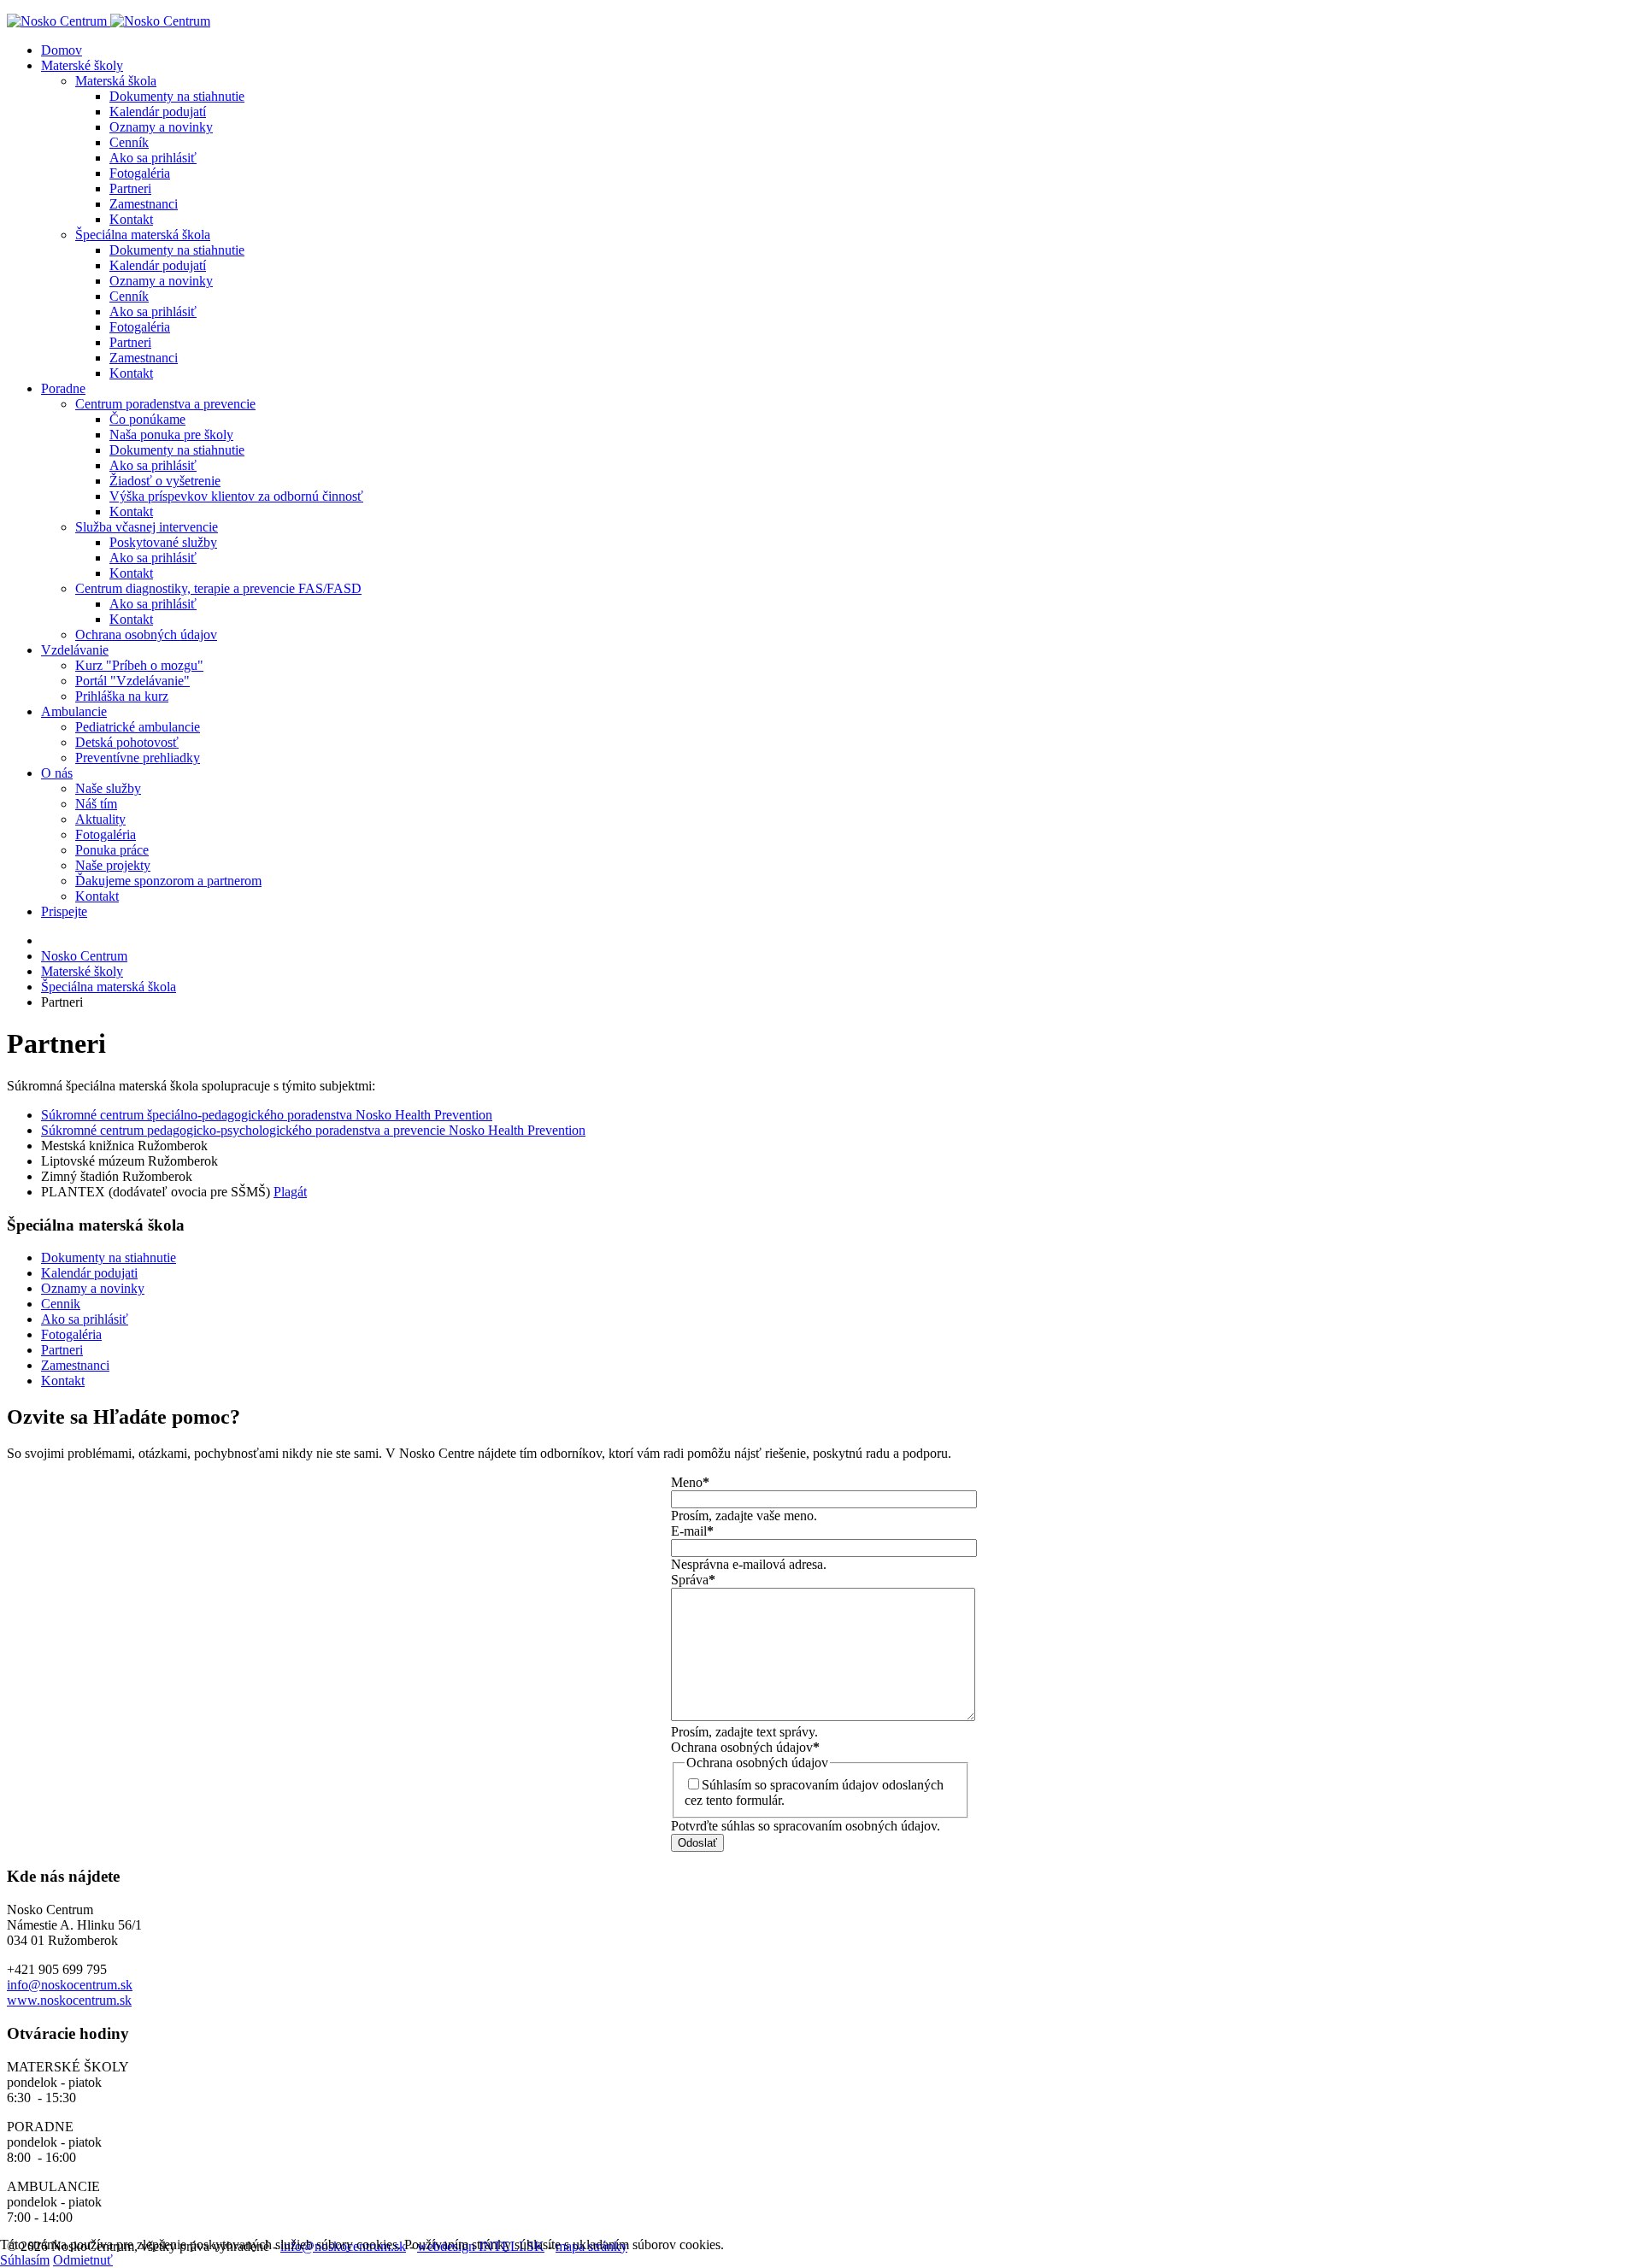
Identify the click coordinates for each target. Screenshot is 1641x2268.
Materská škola (116, 81)
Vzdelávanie (75, 650)
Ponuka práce (112, 850)
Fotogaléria (140, 173)
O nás (57, 773)
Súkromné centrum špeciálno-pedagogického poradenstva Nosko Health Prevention (267, 1115)
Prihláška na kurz (122, 696)
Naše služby (108, 788)
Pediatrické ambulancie (138, 727)
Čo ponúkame (147, 419)
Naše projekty (113, 865)
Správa (693, 1580)
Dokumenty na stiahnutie (177, 96)
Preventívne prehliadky (138, 758)
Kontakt (131, 219)
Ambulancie (74, 711)
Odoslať (697, 1843)
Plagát (290, 1192)
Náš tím (96, 804)
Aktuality (100, 819)
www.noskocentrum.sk (69, 2000)
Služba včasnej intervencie (147, 527)
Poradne (63, 388)
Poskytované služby (163, 542)
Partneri (130, 188)
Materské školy (82, 65)
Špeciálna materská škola (143, 235)
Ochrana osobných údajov (146, 635)
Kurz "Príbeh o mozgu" (139, 665)
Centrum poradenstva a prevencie (165, 404)
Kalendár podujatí (158, 112)
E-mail (692, 1531)
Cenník (129, 142)
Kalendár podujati (89, 1273)
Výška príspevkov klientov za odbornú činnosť (236, 496)
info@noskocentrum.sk (70, 1985)
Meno (690, 1482)
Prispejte (64, 911)
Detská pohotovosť (127, 742)
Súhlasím (25, 2260)
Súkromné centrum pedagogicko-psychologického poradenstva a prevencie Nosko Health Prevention (313, 1130)
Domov (62, 50)
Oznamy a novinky (161, 127)
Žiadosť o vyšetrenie (165, 481)
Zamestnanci (144, 204)
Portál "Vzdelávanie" (132, 681)
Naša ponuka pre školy (171, 435)
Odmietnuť (83, 2260)
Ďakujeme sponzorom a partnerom (168, 881)
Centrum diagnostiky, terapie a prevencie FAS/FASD (218, 588)
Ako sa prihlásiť (153, 158)
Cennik (61, 1304)
